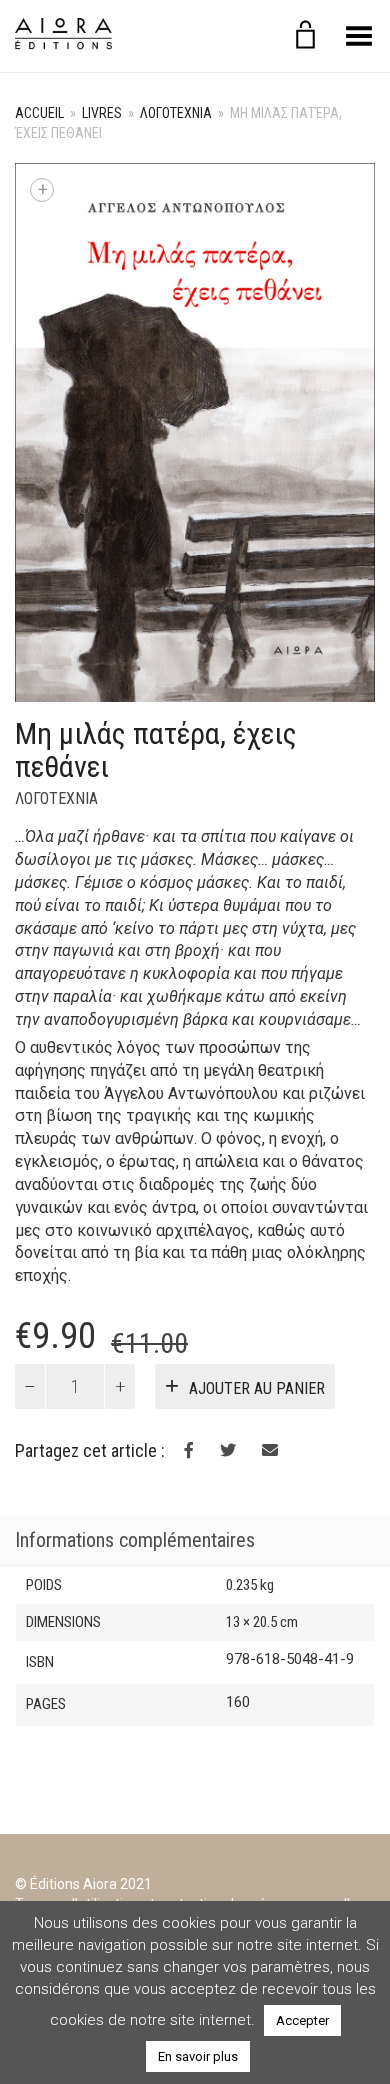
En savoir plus (198, 2056)
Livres (102, 113)
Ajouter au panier (257, 1388)
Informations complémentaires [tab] (135, 1540)
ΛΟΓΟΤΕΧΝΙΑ (176, 113)
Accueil (39, 113)
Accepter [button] (302, 2020)
